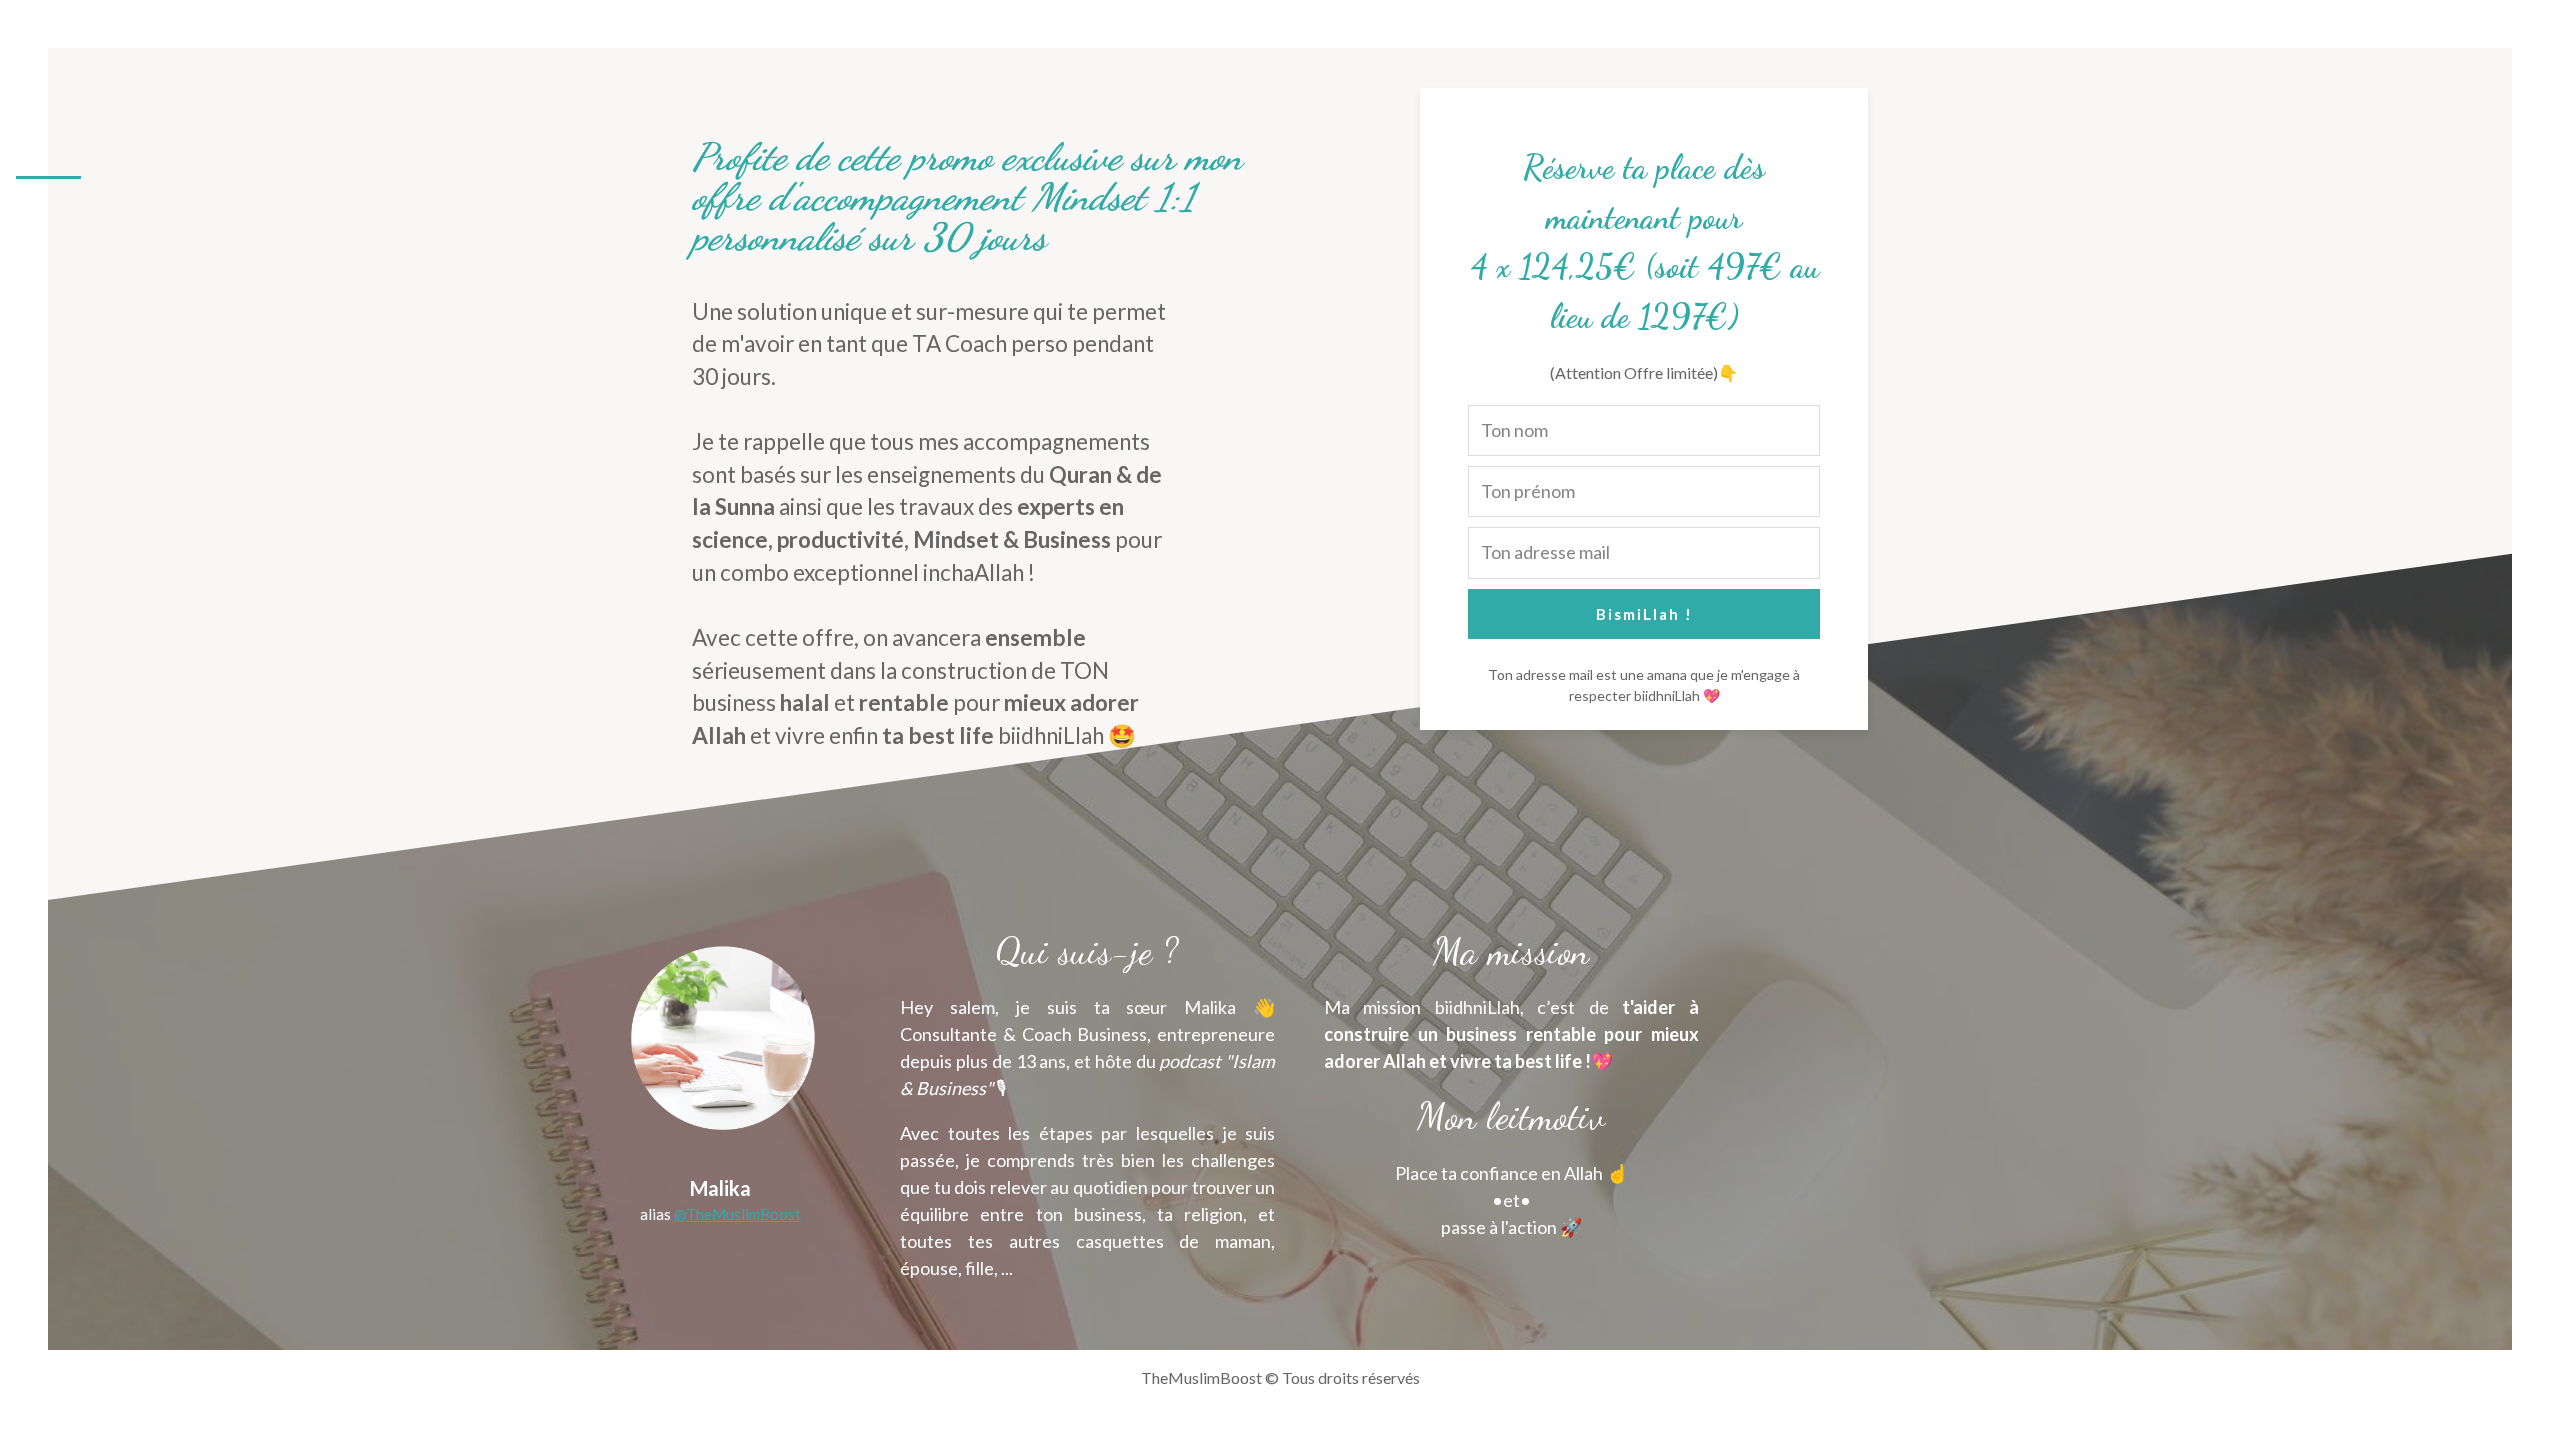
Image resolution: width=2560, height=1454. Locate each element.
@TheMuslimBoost (737, 1214)
